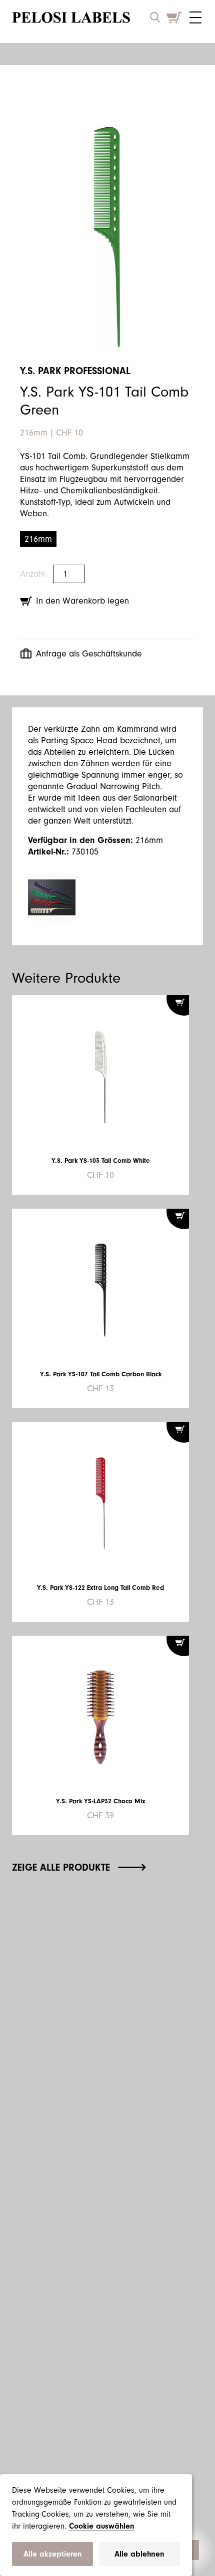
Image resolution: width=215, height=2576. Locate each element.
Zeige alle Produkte (61, 1867)
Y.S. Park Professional (75, 371)
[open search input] (155, 17)
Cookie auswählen (102, 2526)
